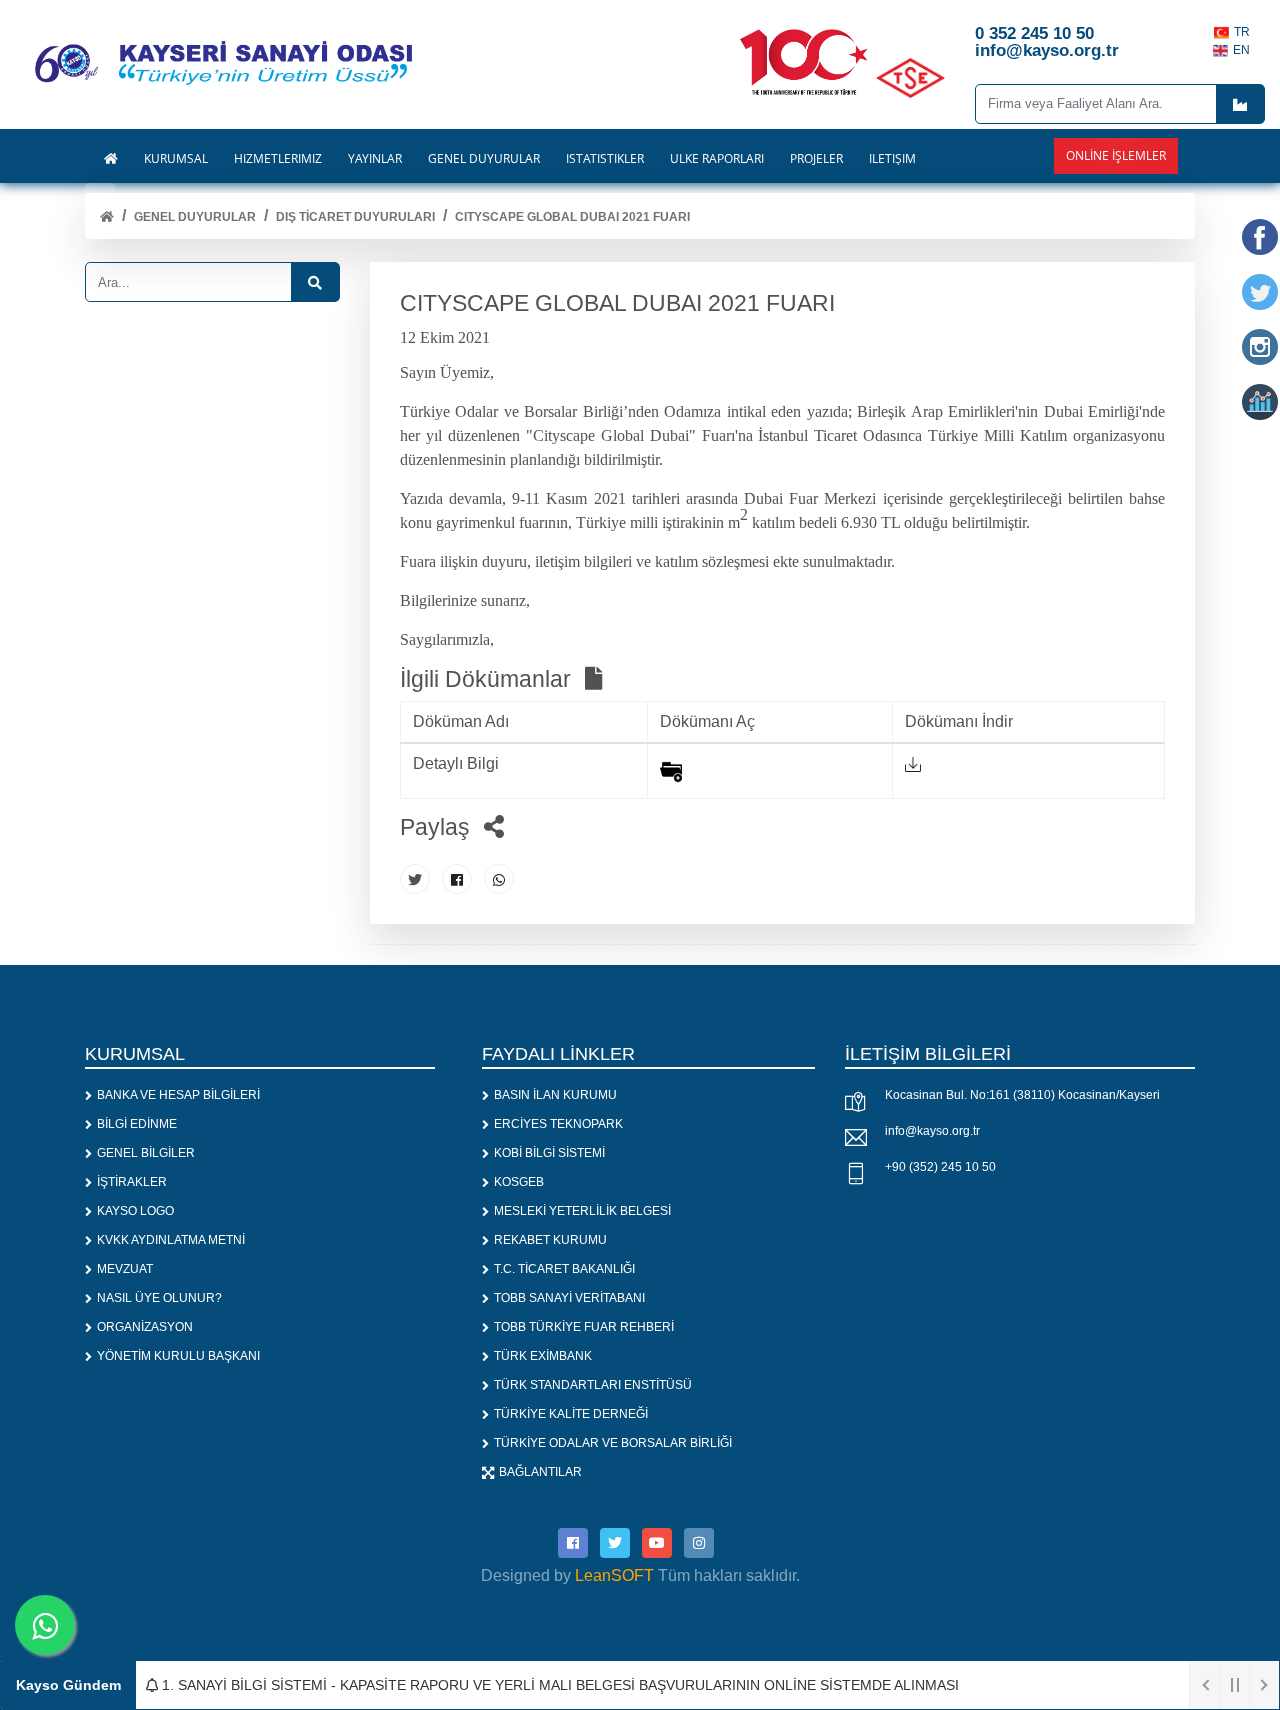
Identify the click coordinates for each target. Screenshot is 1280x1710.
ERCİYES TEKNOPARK (558, 1124)
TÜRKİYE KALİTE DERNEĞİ (571, 1414)
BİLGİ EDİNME (137, 1124)
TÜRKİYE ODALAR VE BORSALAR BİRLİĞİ (613, 1443)
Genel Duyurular (195, 217)
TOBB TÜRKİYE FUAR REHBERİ (584, 1327)
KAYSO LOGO (135, 1211)
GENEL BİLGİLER (146, 1153)
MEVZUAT (125, 1269)
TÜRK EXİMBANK (543, 1356)
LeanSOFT (614, 1575)
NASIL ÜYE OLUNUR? (159, 1298)
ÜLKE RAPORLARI (717, 159)
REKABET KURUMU (550, 1240)
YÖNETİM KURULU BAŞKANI (178, 1356)
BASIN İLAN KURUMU (555, 1095)
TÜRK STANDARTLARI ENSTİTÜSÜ (593, 1385)
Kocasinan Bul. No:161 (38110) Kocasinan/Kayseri (1022, 1095)
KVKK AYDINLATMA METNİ (171, 1240)
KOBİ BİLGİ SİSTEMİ (549, 1153)
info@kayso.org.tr (932, 1131)
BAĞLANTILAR (540, 1472)
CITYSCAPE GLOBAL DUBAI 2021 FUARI (572, 217)
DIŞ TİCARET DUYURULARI (355, 217)
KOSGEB (519, 1182)
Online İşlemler (1116, 155)
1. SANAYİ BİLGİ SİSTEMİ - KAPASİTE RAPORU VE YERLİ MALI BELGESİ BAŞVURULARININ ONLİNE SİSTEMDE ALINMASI (558, 1685)
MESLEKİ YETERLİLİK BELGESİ (582, 1211)
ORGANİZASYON (145, 1327)
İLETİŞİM (892, 159)
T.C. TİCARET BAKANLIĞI (564, 1269)
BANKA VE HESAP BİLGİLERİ (178, 1095)
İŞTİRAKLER (132, 1182)
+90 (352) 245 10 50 (940, 1167)
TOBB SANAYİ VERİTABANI (569, 1298)
